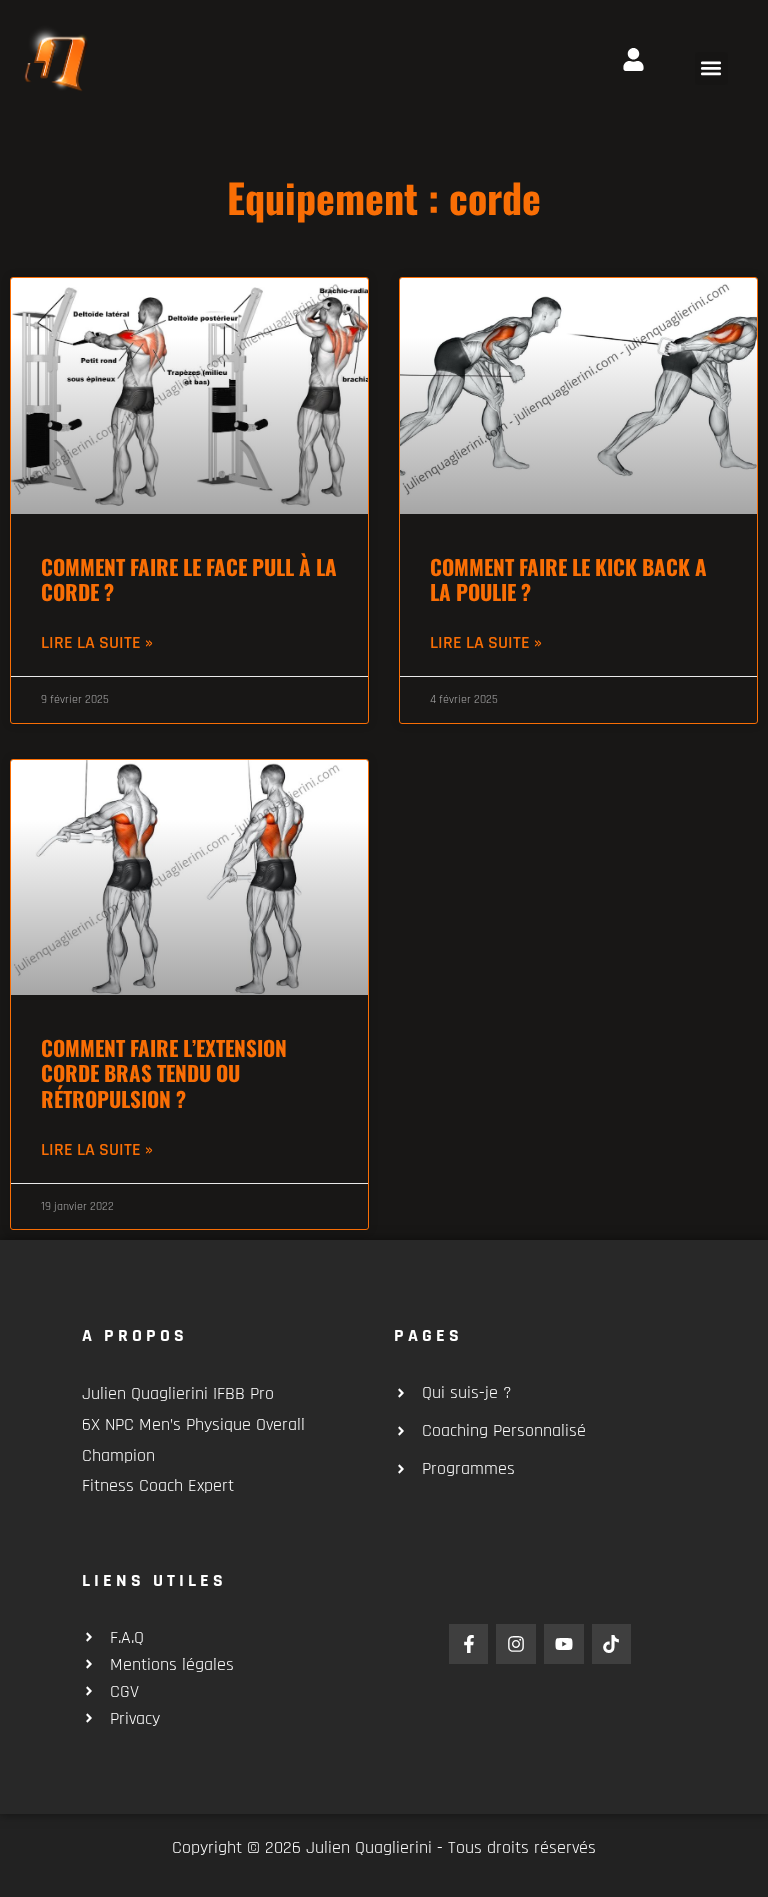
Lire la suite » (97, 642)
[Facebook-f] (469, 1644)
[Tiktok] (612, 1644)
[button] (711, 68)
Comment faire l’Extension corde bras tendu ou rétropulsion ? (164, 1072)
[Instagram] (516, 1644)
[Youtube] (564, 1644)
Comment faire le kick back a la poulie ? (568, 579)
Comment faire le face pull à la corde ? (189, 579)
